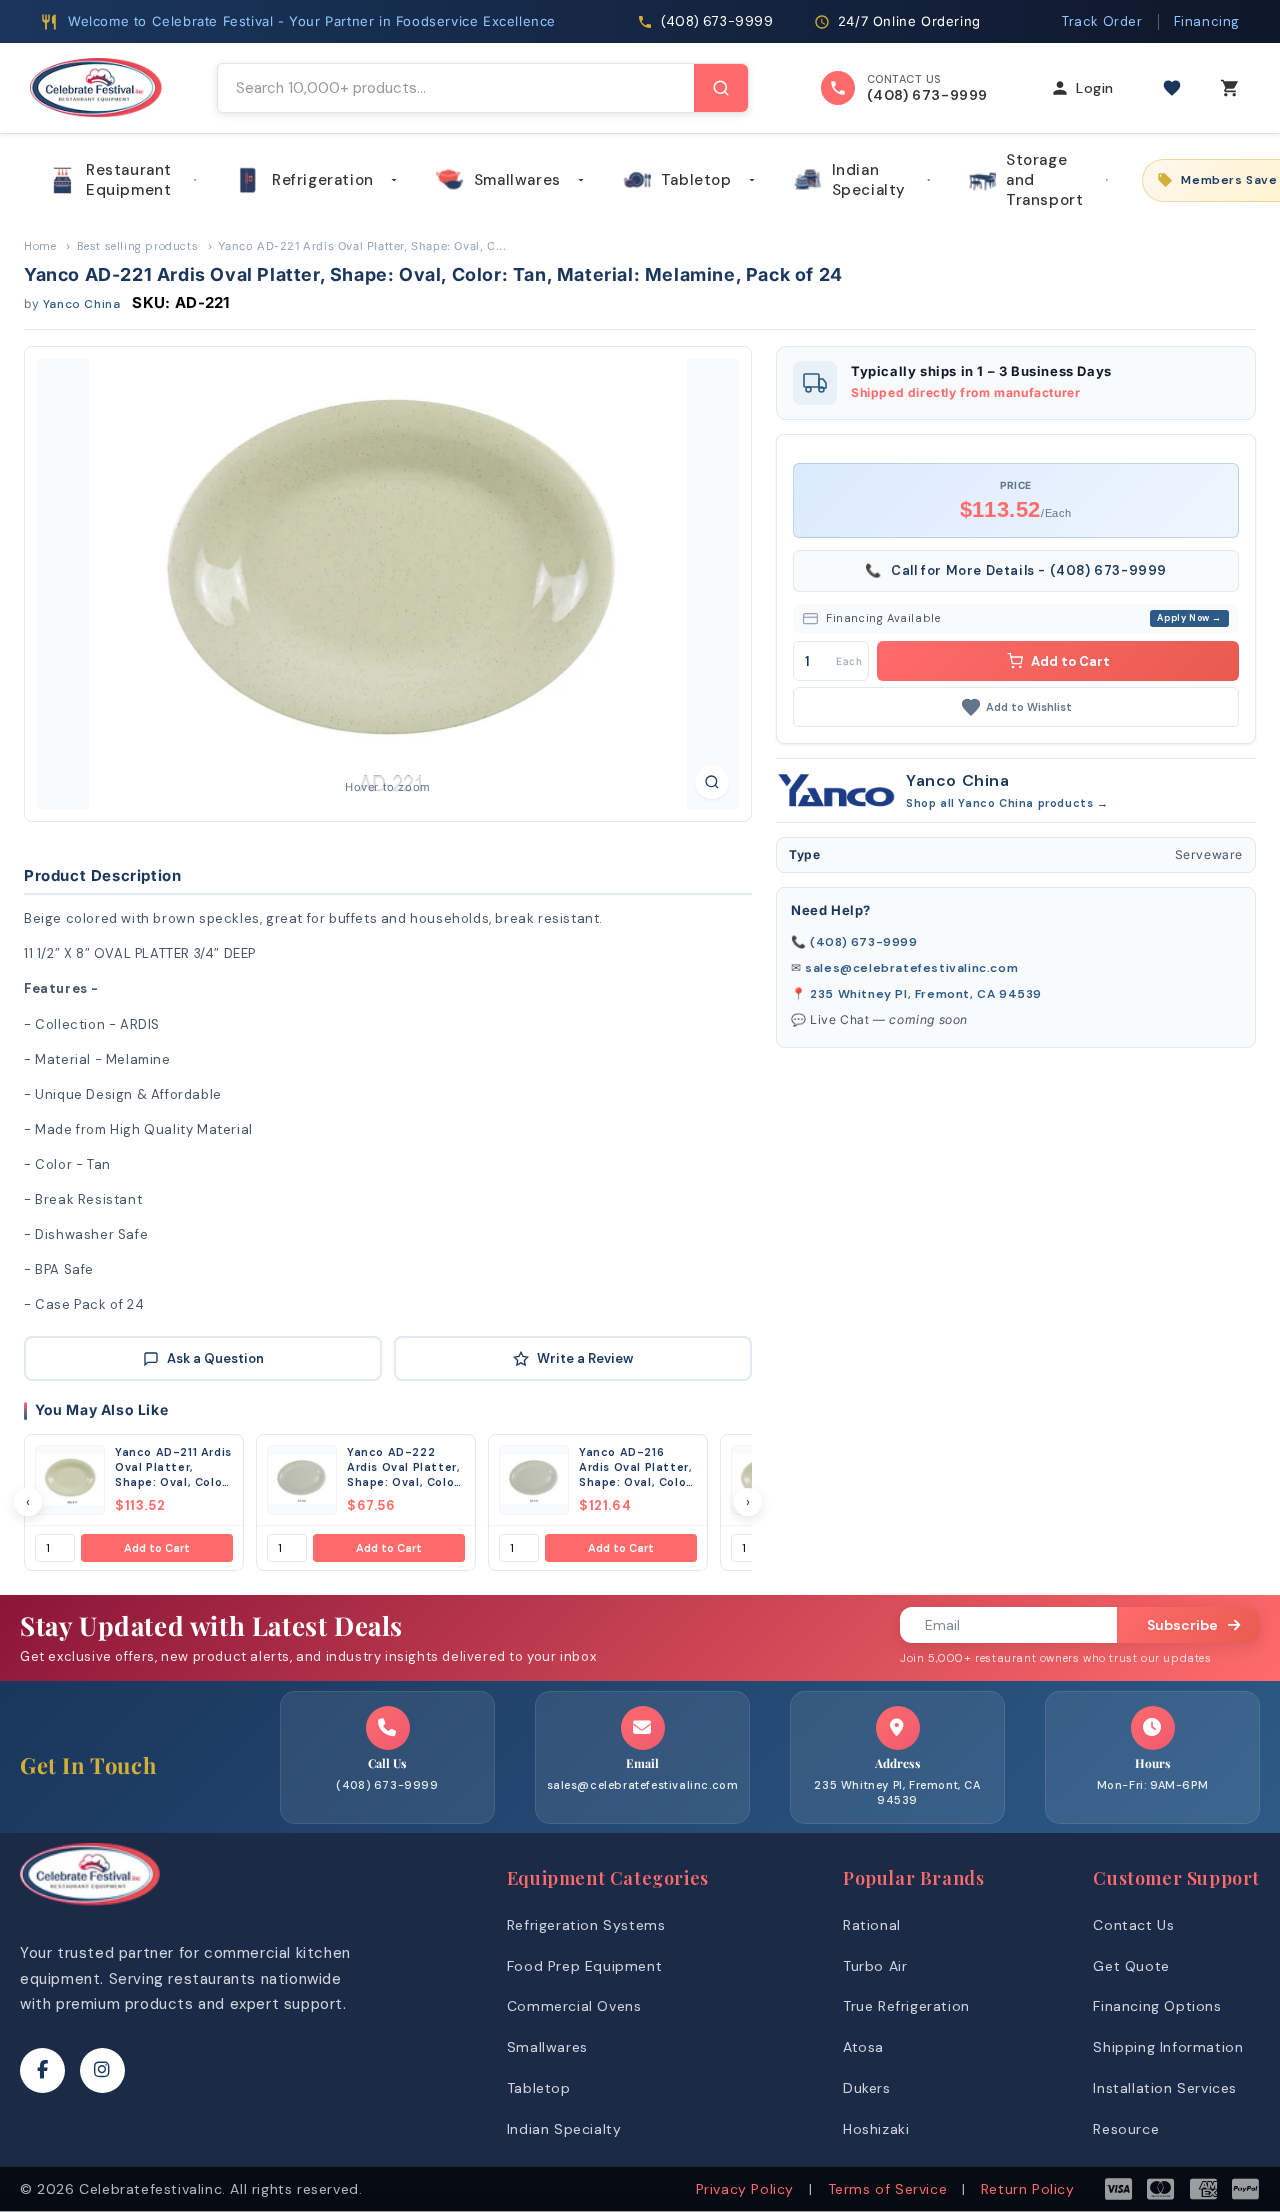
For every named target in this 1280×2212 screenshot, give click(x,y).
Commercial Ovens (574, 2006)
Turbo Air (875, 1966)
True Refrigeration (906, 2006)
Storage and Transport (1044, 180)
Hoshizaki (876, 2129)
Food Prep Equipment (584, 1966)
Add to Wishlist (1029, 707)
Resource (1126, 2129)
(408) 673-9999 (863, 942)
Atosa (863, 2047)
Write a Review (585, 1358)
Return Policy (1028, 2189)
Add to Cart (157, 1548)
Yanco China (82, 304)
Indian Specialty (869, 180)
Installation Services (1165, 2088)
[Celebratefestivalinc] (90, 1910)
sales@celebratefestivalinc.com (911, 968)
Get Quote (1131, 1966)
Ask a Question (215, 1358)
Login (1095, 88)
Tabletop (696, 180)
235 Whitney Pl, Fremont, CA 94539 (926, 994)
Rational (872, 1925)
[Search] (721, 88)
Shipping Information (1168, 2047)
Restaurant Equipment (129, 180)
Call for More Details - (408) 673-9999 (1016, 570)
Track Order (1102, 21)
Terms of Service (888, 2189)
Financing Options (1157, 2006)
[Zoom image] (712, 782)
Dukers (867, 2088)
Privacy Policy (745, 2189)
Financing (1207, 21)
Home (40, 246)
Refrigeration (323, 180)
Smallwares (517, 180)
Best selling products (138, 246)
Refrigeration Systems (586, 1925)
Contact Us (1133, 1925)
